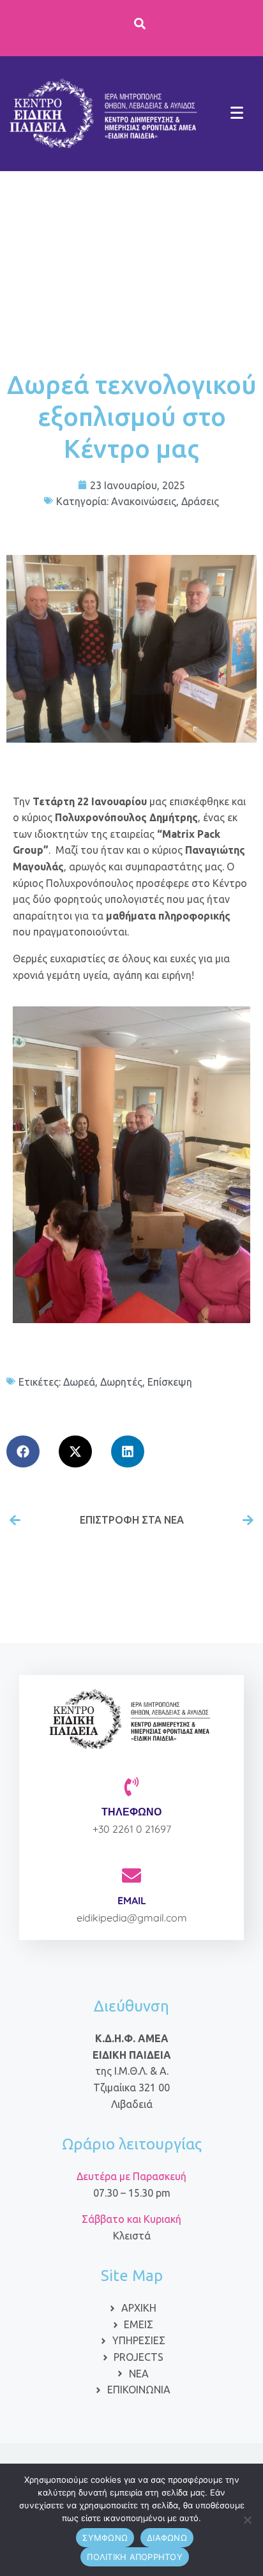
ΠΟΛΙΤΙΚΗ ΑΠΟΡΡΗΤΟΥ (135, 2557)
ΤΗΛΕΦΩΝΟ (131, 1812)
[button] (23, 1451)
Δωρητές (121, 1382)
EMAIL (132, 1900)
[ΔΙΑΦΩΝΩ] (247, 2520)
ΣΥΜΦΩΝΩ (105, 2538)
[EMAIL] (131, 1875)
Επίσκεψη (170, 1382)
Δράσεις (200, 501)
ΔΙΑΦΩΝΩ (167, 2538)
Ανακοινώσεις (144, 501)
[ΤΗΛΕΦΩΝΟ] (131, 1787)
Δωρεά (79, 1382)
